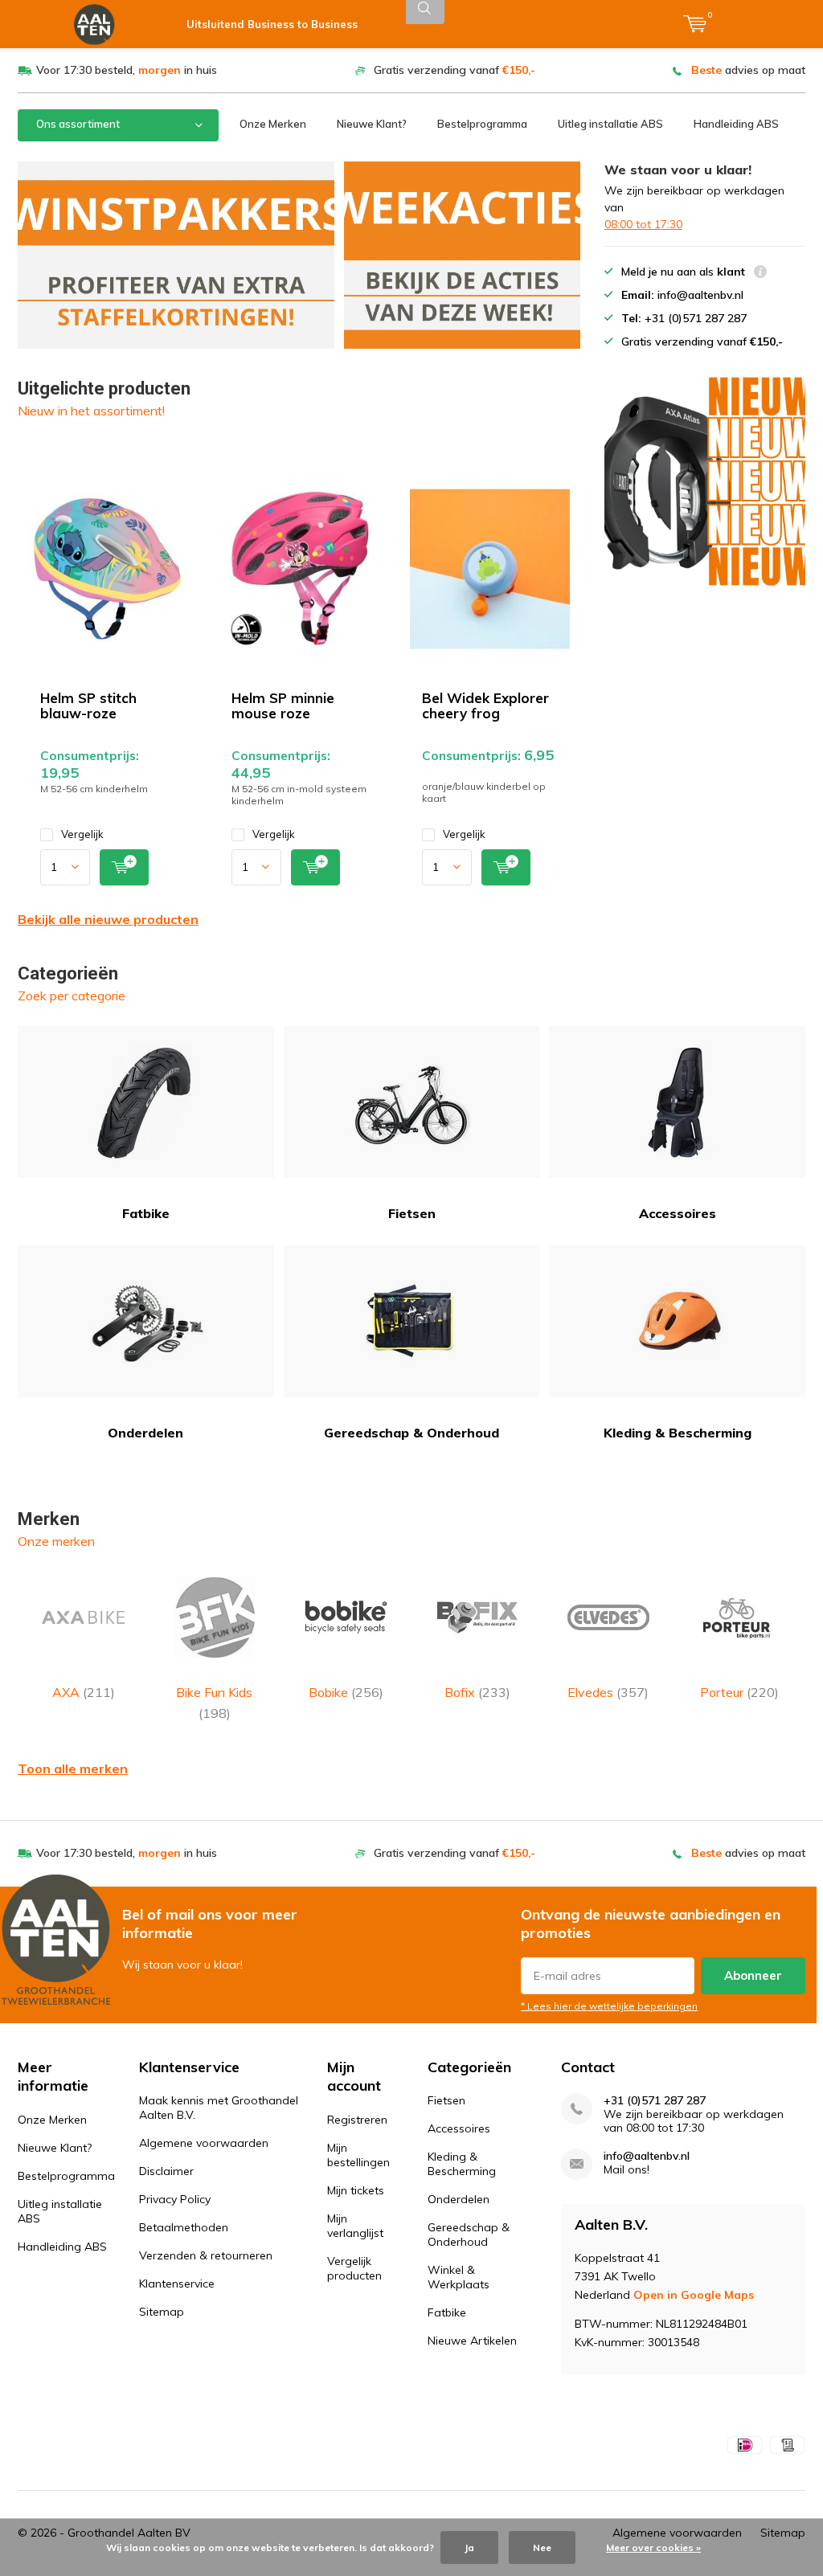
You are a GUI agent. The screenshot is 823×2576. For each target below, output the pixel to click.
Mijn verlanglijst (355, 2226)
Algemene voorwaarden (204, 2143)
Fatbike (146, 1213)
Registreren (357, 2120)
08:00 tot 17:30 (643, 224)
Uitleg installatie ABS (610, 124)
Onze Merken (273, 124)
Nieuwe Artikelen (472, 2341)
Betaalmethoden (184, 2227)
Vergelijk (82, 834)
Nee (542, 2547)
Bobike (346, 1692)
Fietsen (412, 1213)
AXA (84, 1692)
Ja (469, 2547)
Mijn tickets (356, 2190)
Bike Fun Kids (214, 1703)
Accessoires (678, 1213)
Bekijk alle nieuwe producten (108, 919)
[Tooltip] (760, 274)
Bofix (477, 1692)
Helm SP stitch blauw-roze (88, 705)
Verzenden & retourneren (206, 2255)
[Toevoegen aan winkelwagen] (124, 867)
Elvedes (608, 1692)
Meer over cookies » (653, 2547)
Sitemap (162, 2312)
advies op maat (748, 70)
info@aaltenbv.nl (647, 2156)
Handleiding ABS (736, 124)
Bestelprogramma (482, 124)
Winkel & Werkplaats (459, 2277)
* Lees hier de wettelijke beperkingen (609, 2006)
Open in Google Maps (694, 2295)
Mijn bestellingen (358, 2155)
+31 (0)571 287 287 (655, 2101)
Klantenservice (177, 2284)
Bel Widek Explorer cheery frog (485, 705)
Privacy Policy (175, 2199)
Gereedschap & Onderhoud (411, 1433)
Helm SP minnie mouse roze (283, 705)
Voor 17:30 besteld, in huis (127, 70)
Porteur (739, 1692)
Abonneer (753, 1975)
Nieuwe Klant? (372, 124)
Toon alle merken (73, 1768)
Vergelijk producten (354, 2268)
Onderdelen (145, 1433)
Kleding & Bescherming (678, 1433)
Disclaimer (166, 2171)
